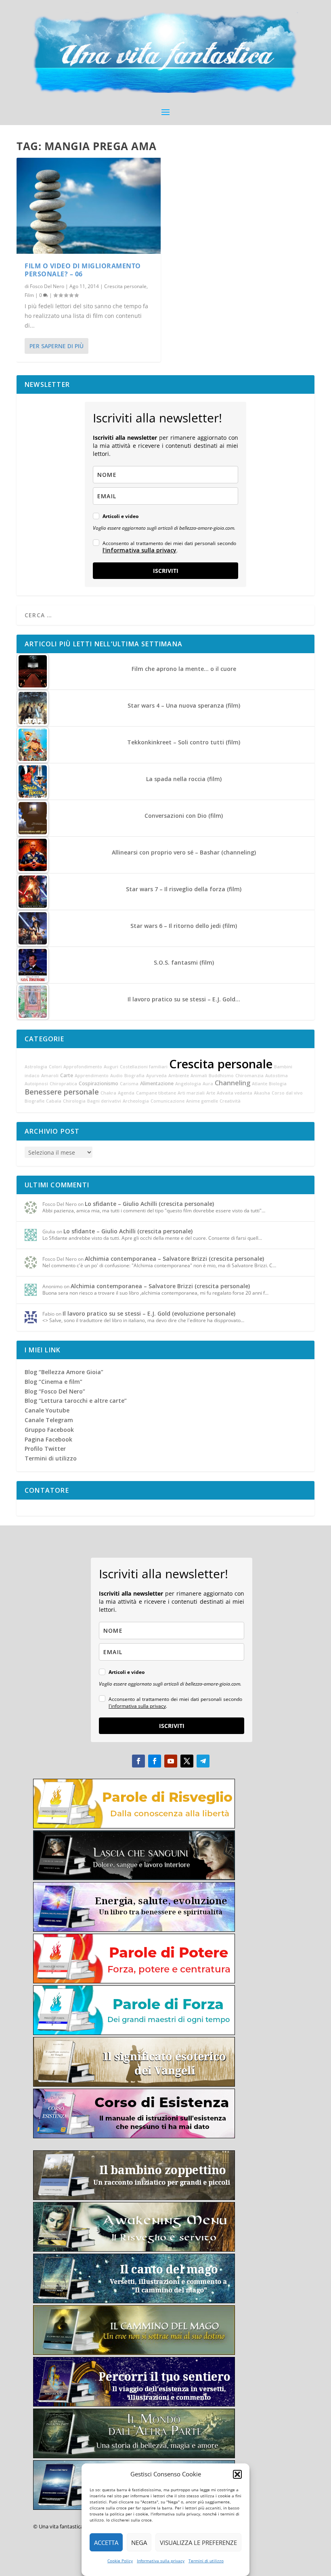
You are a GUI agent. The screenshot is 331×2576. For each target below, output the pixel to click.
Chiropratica (63, 1084)
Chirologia (74, 1101)
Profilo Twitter (45, 1449)
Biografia (134, 1076)
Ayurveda (156, 1076)
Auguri (111, 1067)
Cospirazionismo (98, 1083)
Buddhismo (221, 1076)
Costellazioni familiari (144, 1067)
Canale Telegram (49, 1420)
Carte (67, 1075)
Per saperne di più (57, 346)
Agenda (126, 1093)
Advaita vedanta (235, 1093)
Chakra (108, 1093)
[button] (237, 2474)
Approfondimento (83, 1067)
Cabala (54, 1101)
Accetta (106, 2543)
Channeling (233, 1083)
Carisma (129, 1084)
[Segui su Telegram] (203, 1761)
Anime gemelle (202, 1101)
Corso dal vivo (287, 1093)
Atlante (260, 1084)
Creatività (230, 1101)
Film (29, 295)
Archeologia (136, 1101)
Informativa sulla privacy (161, 2561)
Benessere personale (62, 1092)
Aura (208, 1084)
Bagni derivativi (104, 1101)
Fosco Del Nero (47, 286)
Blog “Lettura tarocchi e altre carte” (76, 1401)
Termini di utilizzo (206, 2561)
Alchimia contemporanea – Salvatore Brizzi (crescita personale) (174, 1259)
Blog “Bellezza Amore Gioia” (64, 1372)
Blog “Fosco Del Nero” (55, 1391)
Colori (55, 1067)
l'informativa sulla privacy (139, 550)
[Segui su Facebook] (138, 1761)
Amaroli (50, 1076)
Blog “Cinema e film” (53, 1382)
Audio (116, 1076)
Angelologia (188, 1084)
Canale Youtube (47, 1410)
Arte (211, 1093)
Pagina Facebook (48, 1439)
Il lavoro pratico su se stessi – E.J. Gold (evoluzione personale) (149, 1313)
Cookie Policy (120, 2561)
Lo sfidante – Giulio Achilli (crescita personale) (149, 1204)
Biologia (278, 1084)
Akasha (262, 1093)
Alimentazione (157, 1083)
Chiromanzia (249, 1076)
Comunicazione (168, 1101)
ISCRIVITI (166, 571)
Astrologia (36, 1067)
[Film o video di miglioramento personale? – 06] (89, 206)
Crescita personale (125, 286)
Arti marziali (191, 1093)
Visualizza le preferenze (198, 2543)
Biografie (35, 1101)
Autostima (277, 1076)
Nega (139, 2543)
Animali (199, 1076)
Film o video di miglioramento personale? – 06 (83, 270)
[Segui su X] (187, 1761)
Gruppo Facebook (49, 1430)
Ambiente (179, 1076)
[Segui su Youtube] (171, 1761)
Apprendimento (92, 1076)
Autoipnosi (36, 1084)
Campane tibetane (156, 1093)
